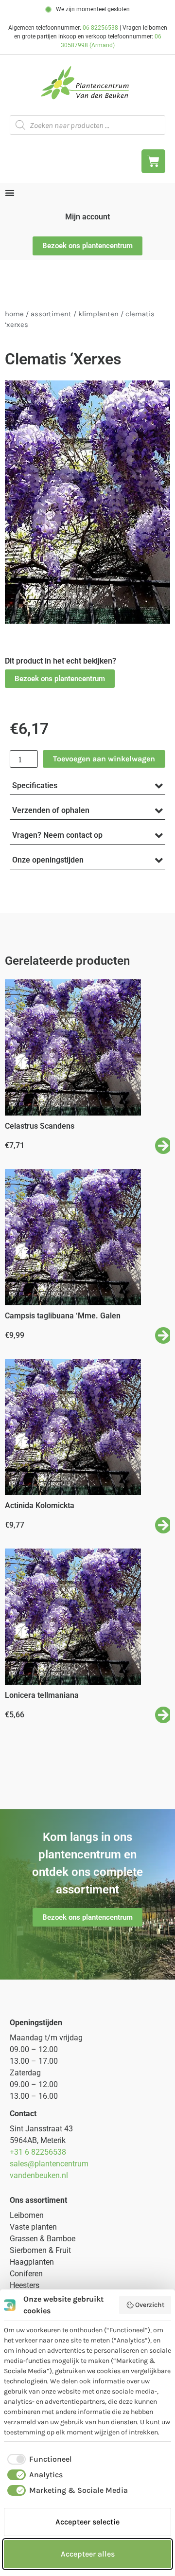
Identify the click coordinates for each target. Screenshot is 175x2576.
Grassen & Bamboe (43, 2239)
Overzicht (150, 2305)
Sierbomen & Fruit (40, 2250)
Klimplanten (98, 314)
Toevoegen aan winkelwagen (104, 759)
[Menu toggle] (10, 193)
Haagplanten (32, 2262)
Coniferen (26, 2274)
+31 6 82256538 (38, 2152)
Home (14, 314)
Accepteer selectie (87, 2522)
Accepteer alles (88, 2554)
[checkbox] (38, 2459)
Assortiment (51, 314)
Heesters (25, 2285)
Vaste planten (33, 2227)
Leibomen (27, 2215)
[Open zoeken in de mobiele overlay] (87, 125)
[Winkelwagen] (153, 161)
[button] (60, 679)
